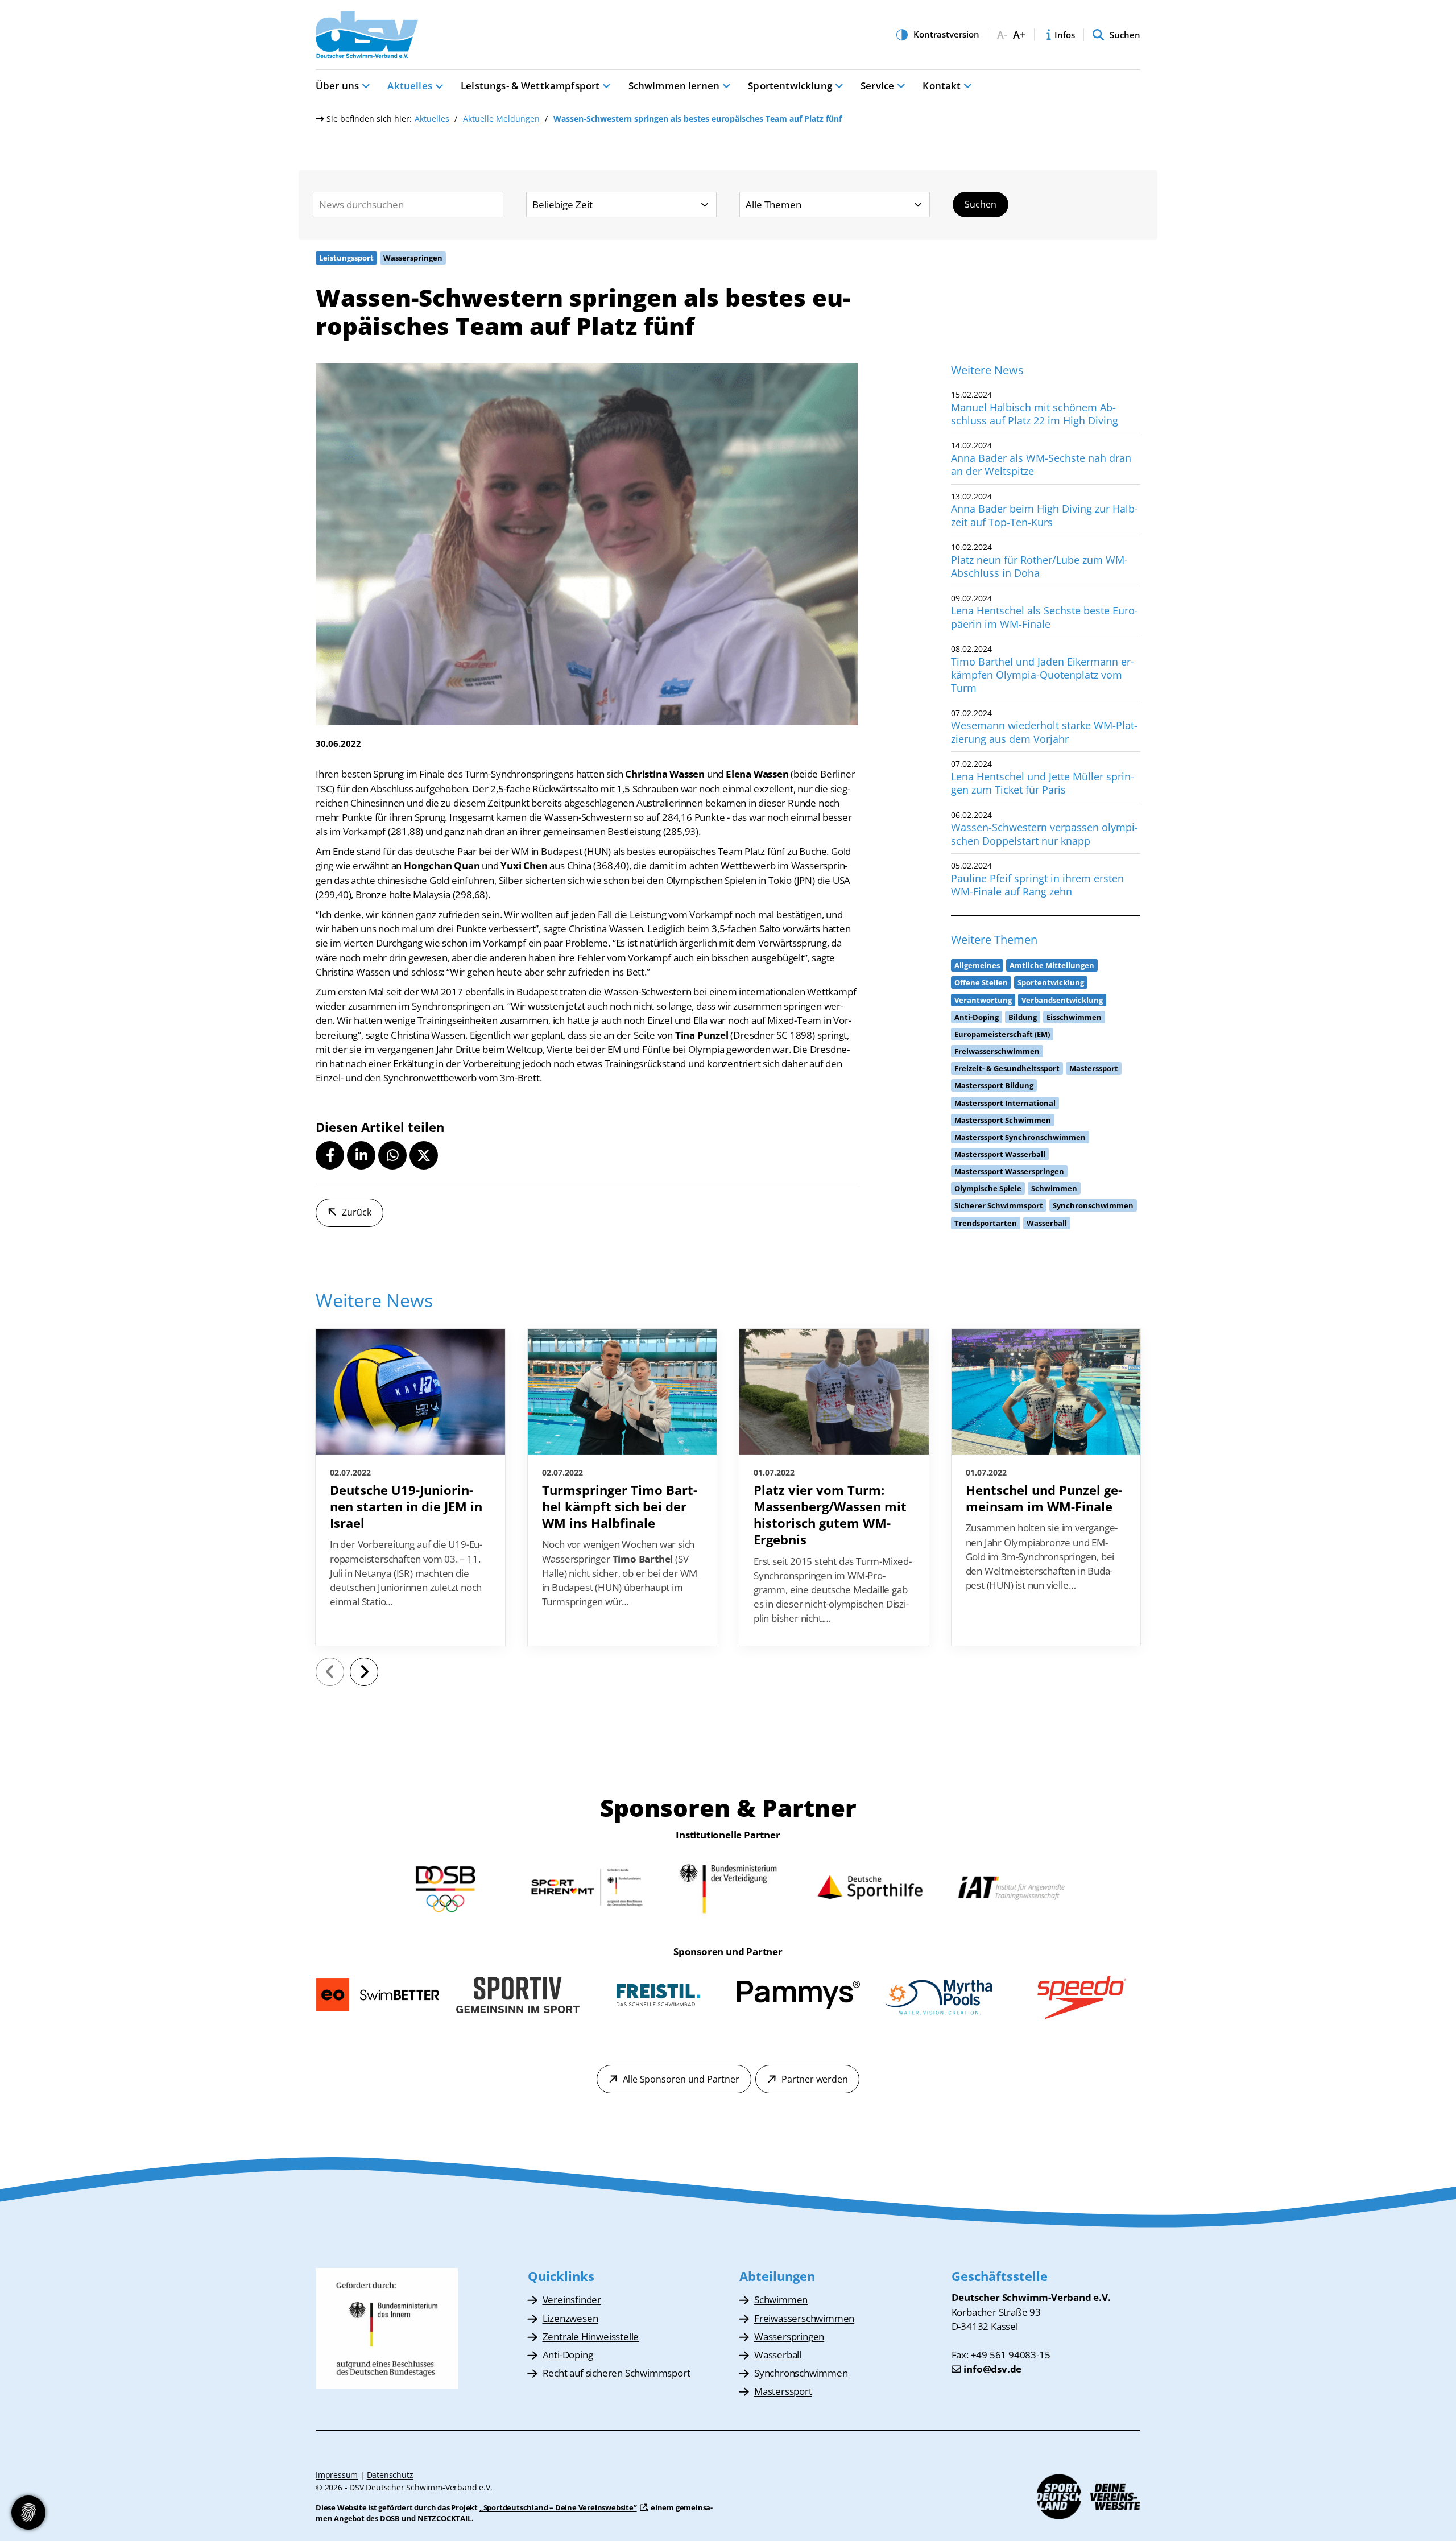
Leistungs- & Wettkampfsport (530, 86)
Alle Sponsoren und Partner (681, 2079)
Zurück (357, 1212)
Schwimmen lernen (674, 86)
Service (877, 86)
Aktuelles (409, 86)
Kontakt (942, 86)
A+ (1019, 35)
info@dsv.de (992, 2369)
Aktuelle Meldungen (501, 119)
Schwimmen (781, 2300)
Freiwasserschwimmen (804, 2318)
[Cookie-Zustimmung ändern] (28, 2513)
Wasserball (778, 2355)
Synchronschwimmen (801, 2373)
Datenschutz (390, 2475)
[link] (410, 1487)
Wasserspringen (789, 2337)
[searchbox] (408, 204)
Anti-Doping (568, 2355)
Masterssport (783, 2391)
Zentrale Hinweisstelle (591, 2337)
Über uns (337, 86)
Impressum (337, 2475)
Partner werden (814, 2079)
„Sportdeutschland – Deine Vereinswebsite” (558, 2507)
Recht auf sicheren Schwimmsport (617, 2373)
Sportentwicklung (790, 86)
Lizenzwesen (570, 2318)
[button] (330, 1155)
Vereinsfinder (572, 2300)
